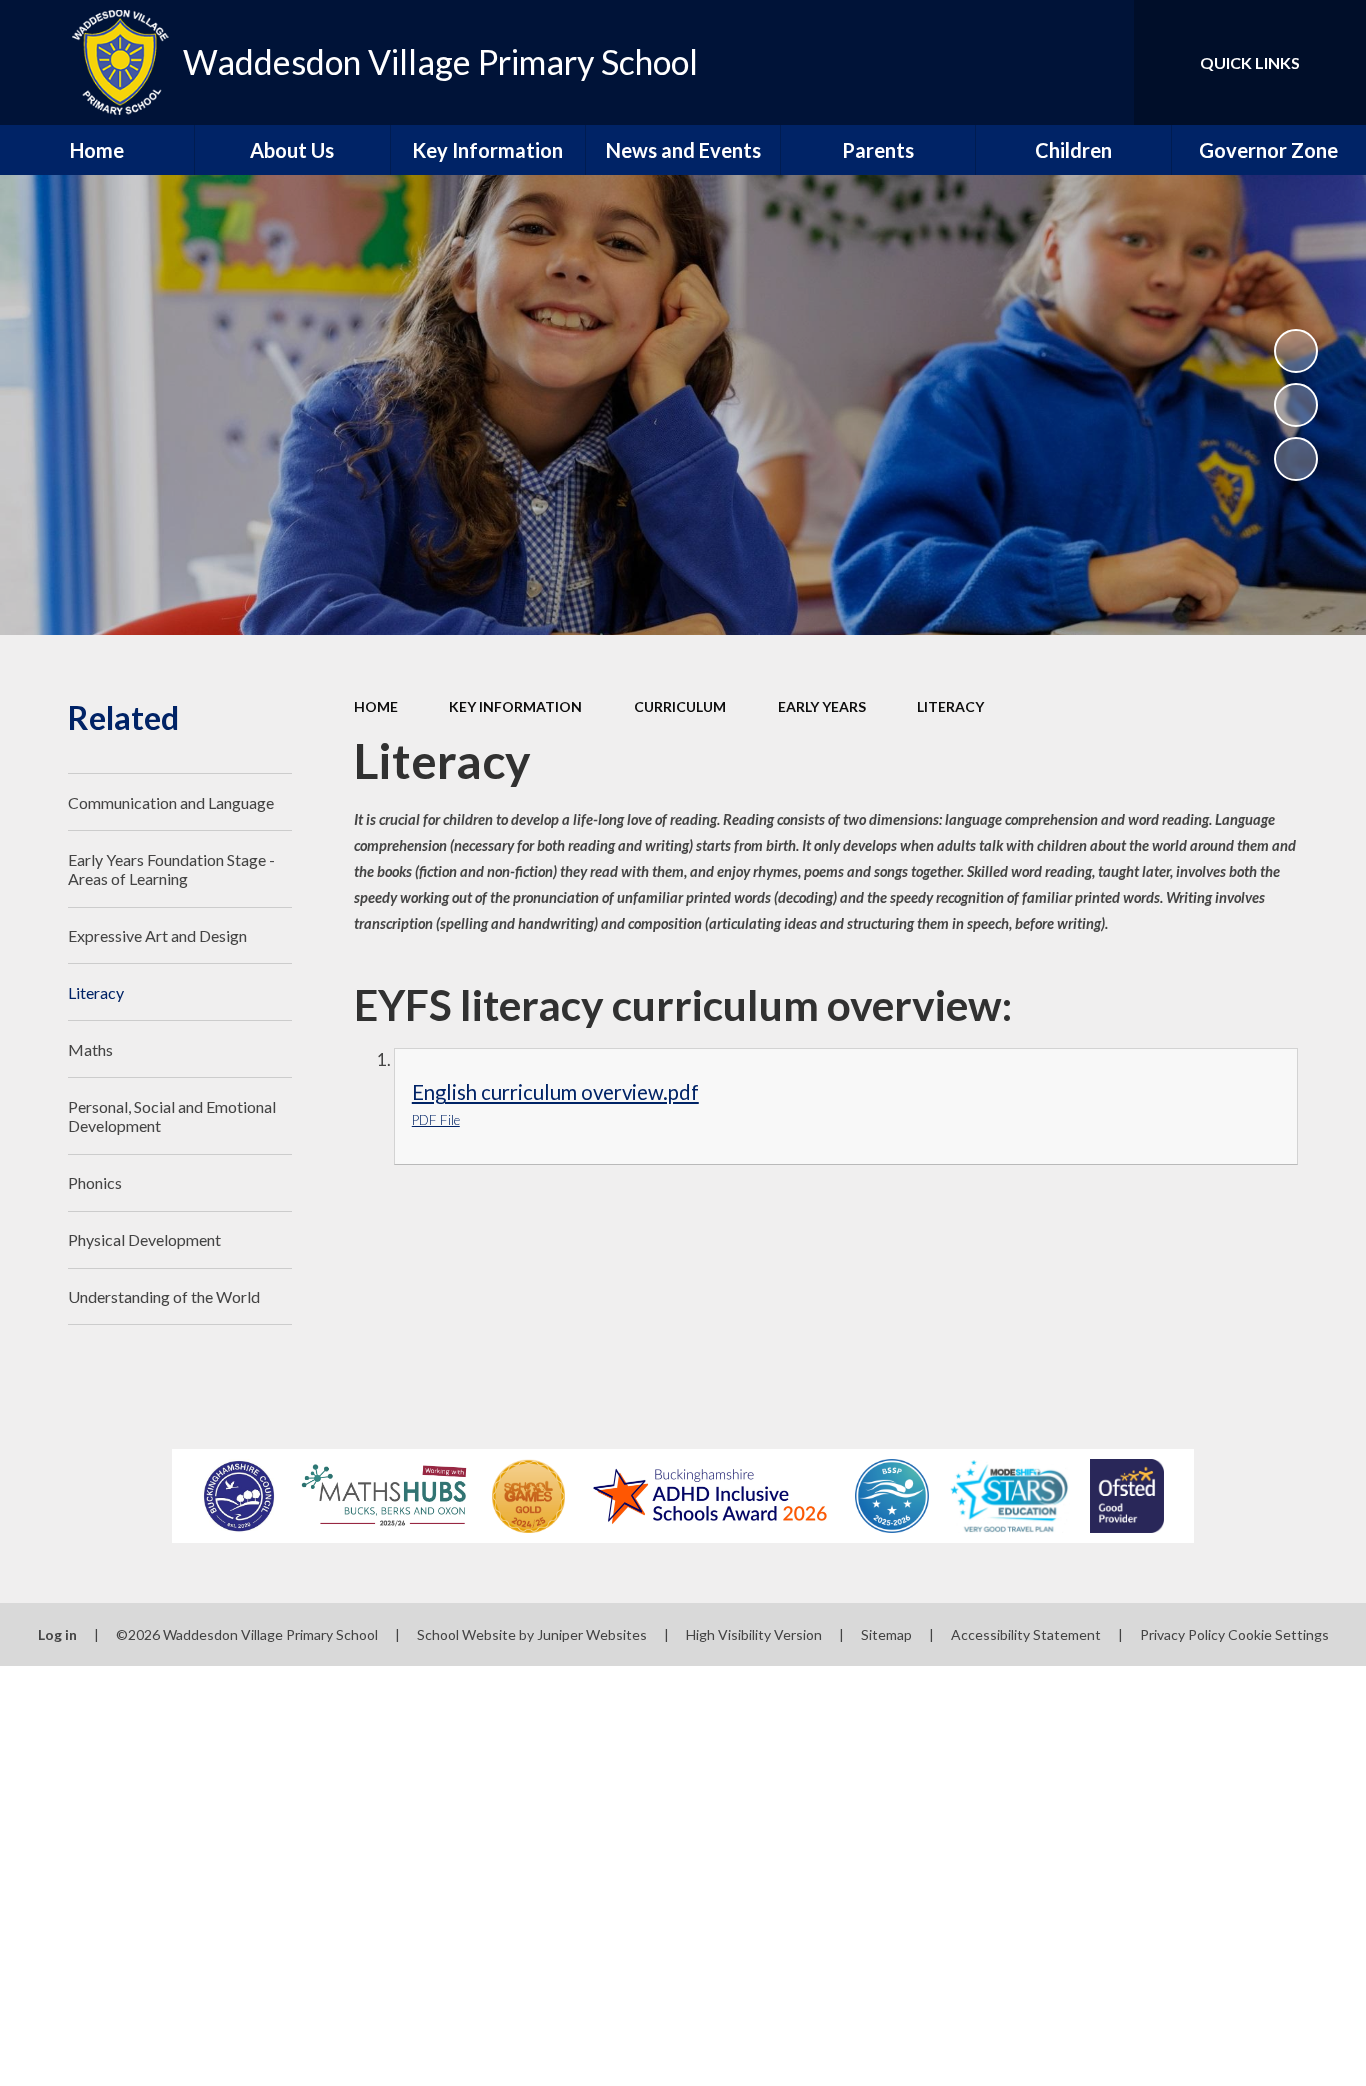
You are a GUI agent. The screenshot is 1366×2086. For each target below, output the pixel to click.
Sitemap (886, 1634)
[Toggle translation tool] (1029, 62)
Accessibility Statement (1026, 1634)
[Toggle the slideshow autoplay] (1296, 351)
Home (376, 706)
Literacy (950, 706)
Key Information (515, 706)
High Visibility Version (754, 1634)
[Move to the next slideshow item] (1296, 459)
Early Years (822, 706)
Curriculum (680, 706)
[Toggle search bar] (1099, 62)
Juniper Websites (592, 1634)
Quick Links (1250, 62)
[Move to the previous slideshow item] (1296, 405)
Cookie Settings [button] (1278, 1634)
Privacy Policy (1182, 1634)
